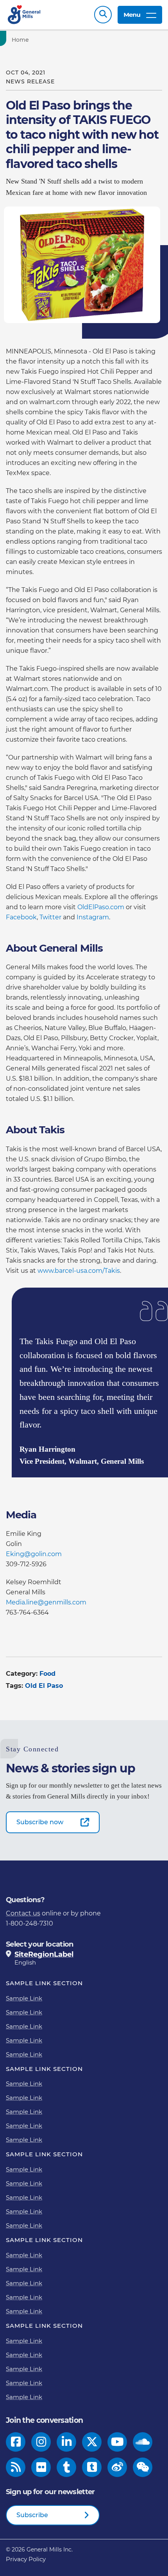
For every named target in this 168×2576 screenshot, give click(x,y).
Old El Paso (44, 1686)
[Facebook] (16, 2442)
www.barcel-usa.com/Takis (79, 1271)
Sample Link (24, 1998)
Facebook (21, 917)
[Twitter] (92, 2442)
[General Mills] (24, 15)
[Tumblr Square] (92, 2467)
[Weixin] (143, 2467)
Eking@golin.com (34, 1554)
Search (103, 15)
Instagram (93, 917)
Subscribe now (40, 1822)
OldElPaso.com (102, 907)
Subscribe (32, 2515)
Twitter (51, 917)
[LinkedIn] (67, 2442)
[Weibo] (117, 2467)
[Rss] (16, 2467)
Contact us (23, 1913)
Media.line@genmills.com (46, 1602)
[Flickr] (41, 2467)
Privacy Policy (26, 2559)
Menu (132, 15)
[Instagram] (41, 2442)
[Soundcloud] (143, 2442)
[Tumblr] (66, 2467)
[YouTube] (117, 2442)
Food (47, 1674)
